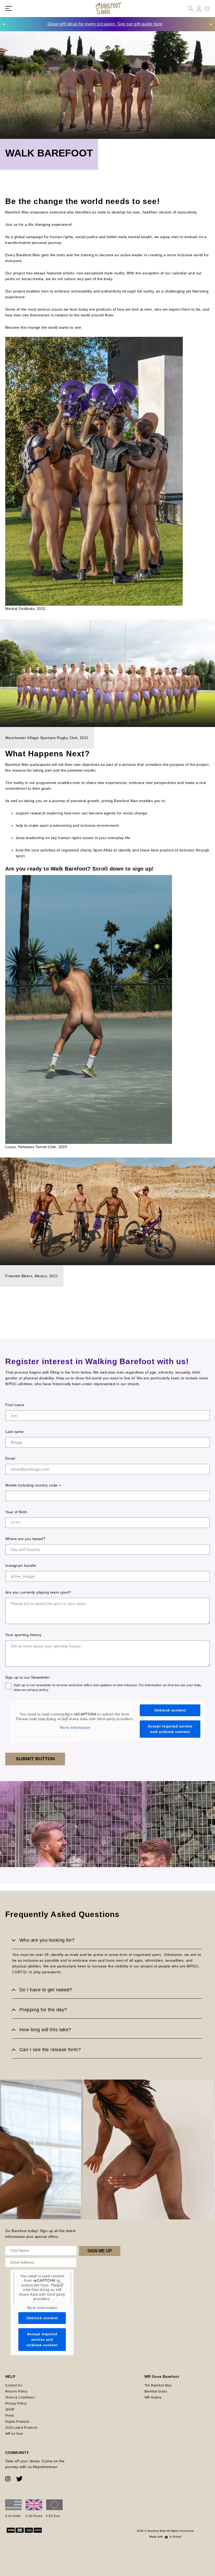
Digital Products (17, 2422)
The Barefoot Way (158, 2385)
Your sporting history (23, 1635)
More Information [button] (75, 1727)
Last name (15, 1432)
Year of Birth (16, 1512)
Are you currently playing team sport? (38, 1592)
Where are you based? (25, 1539)
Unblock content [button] (170, 1710)
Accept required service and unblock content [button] (170, 1729)
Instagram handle (21, 1566)
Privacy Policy (16, 2404)
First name (15, 1405)
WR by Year (14, 2434)
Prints (10, 2416)
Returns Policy (16, 2391)
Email (10, 1458)
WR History (153, 2397)
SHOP (10, 2410)
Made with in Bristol (165, 2537)
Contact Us (14, 2385)
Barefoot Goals (156, 2391)
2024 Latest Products (21, 2428)
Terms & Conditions (20, 2397)
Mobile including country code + (33, 1485)
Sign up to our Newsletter (28, 1677)
